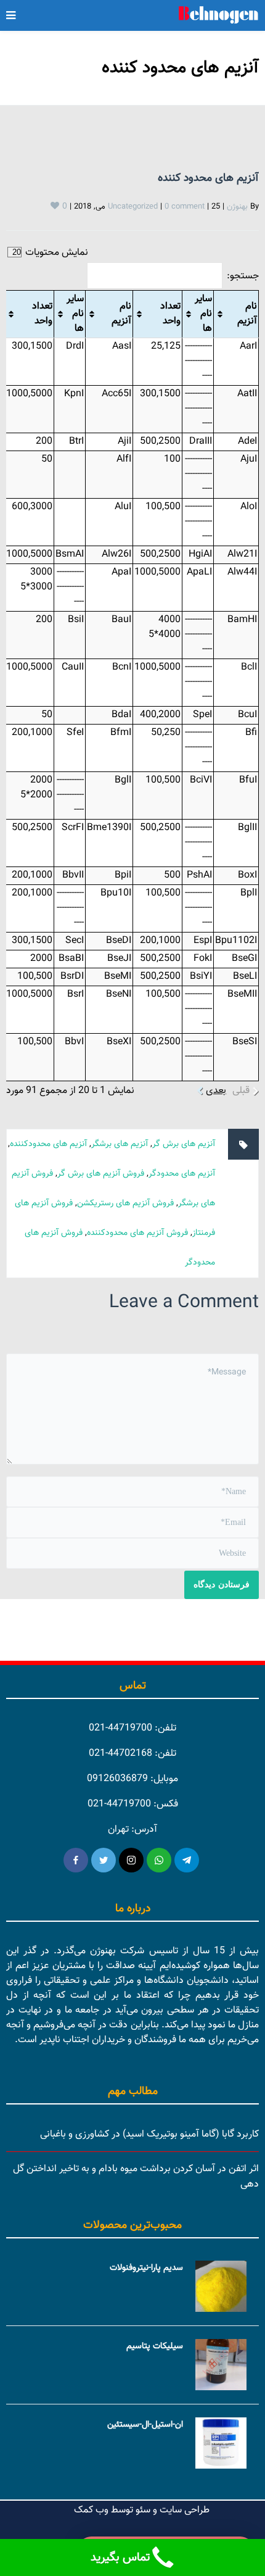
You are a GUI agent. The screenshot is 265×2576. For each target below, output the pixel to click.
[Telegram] (187, 1860)
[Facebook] (76, 1860)
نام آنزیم (247, 314)
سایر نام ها (203, 314)
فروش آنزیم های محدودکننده (137, 1233)
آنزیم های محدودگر (182, 1174)
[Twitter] (104, 1860)
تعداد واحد (170, 314)
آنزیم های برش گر (184, 1144)
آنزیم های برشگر (120, 1144)
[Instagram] (131, 1860)
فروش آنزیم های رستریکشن (125, 1203)
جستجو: (243, 276)
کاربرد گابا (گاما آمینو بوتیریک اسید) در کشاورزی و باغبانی (149, 2134)
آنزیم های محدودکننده (48, 1144)
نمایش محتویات (55, 253)
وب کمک (91, 2510)
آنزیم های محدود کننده (208, 178)
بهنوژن (237, 207)
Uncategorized (133, 207)
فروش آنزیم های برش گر (101, 1174)
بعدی (216, 1091)
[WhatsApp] (159, 1860)
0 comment (185, 207)
